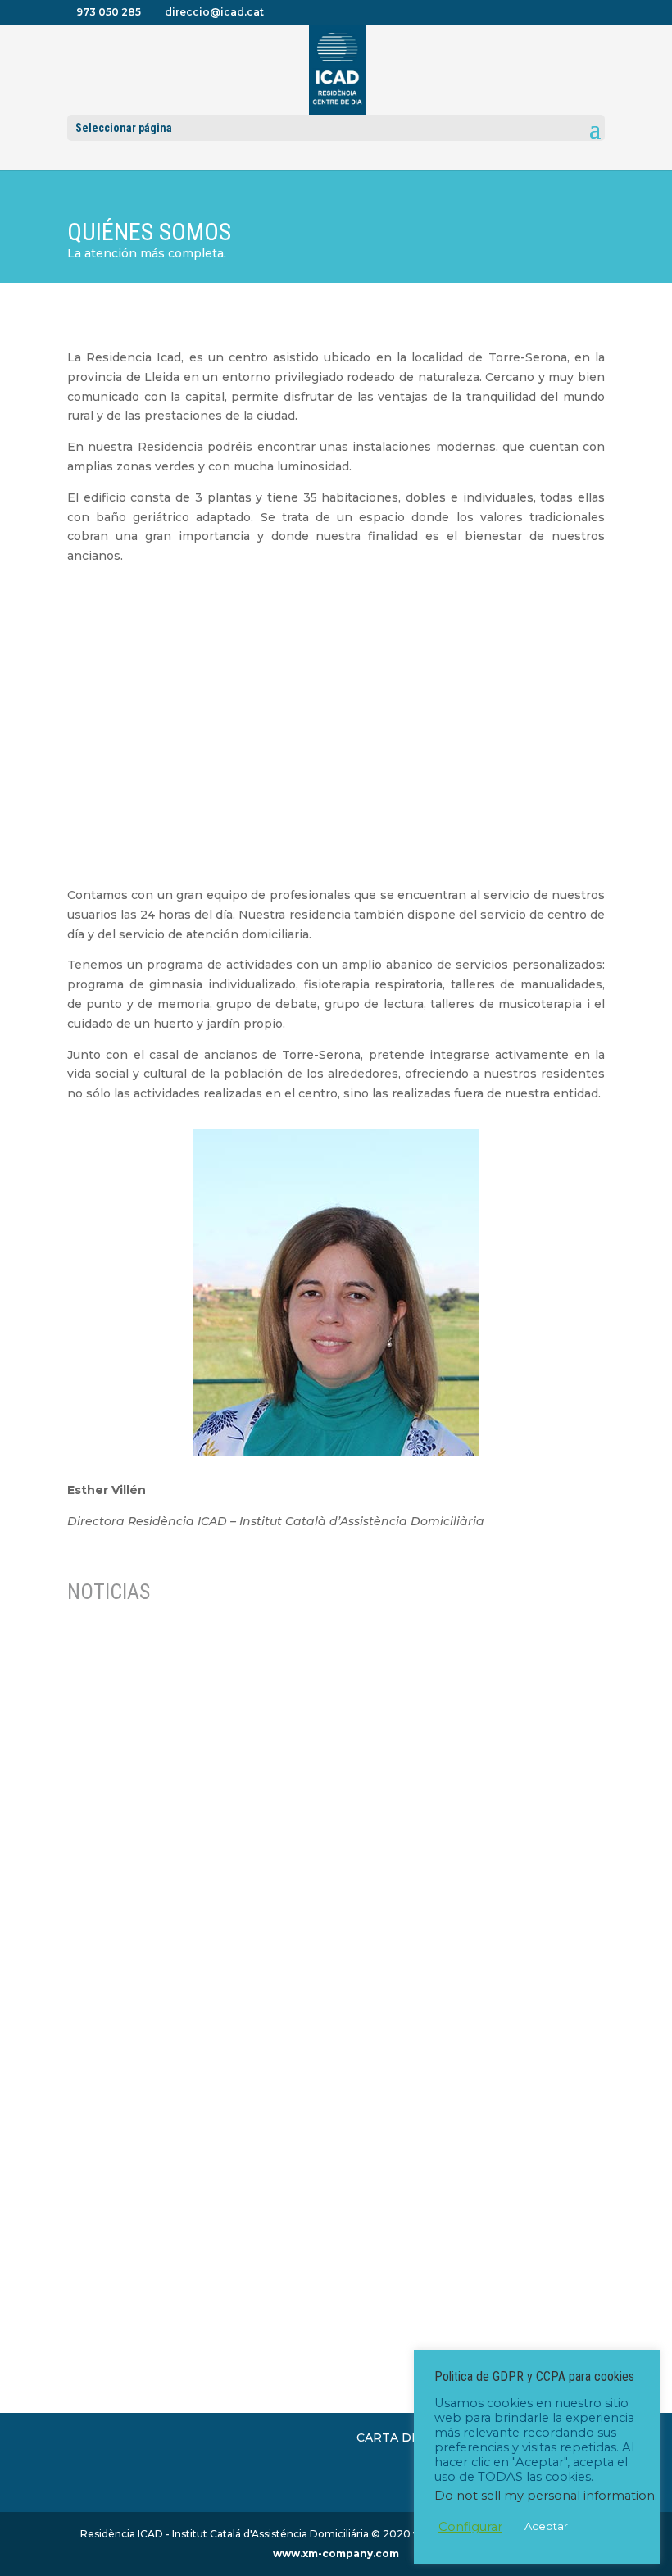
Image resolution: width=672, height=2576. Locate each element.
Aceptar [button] (546, 2526)
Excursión (113, 2022)
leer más (109, 2110)
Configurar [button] (470, 2527)
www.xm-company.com (336, 2553)
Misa (98, 2222)
